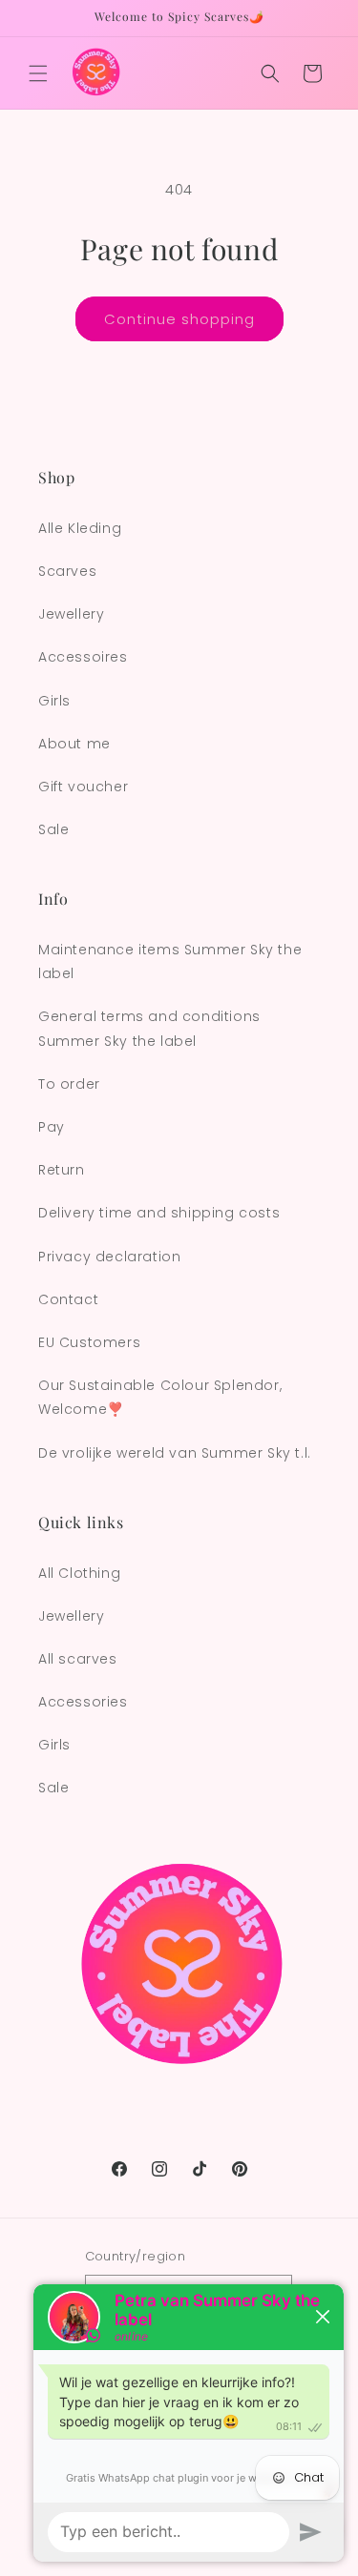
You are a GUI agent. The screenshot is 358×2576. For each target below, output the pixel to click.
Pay (52, 1127)
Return (62, 1170)
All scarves (78, 1659)
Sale (53, 829)
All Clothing (79, 1573)
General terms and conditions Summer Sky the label (149, 1028)
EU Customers (89, 1342)
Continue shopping (179, 319)
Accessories (83, 1702)
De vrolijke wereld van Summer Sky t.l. (175, 1453)
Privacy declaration (109, 1257)
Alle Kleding (80, 528)
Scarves (67, 571)
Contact (68, 1299)
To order (69, 1084)
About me (74, 744)
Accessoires (83, 657)
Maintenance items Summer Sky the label (170, 961)
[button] (38, 73)
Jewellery (71, 614)
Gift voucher (83, 787)
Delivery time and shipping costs (159, 1213)
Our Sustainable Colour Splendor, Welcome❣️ (160, 1397)
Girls (54, 701)
